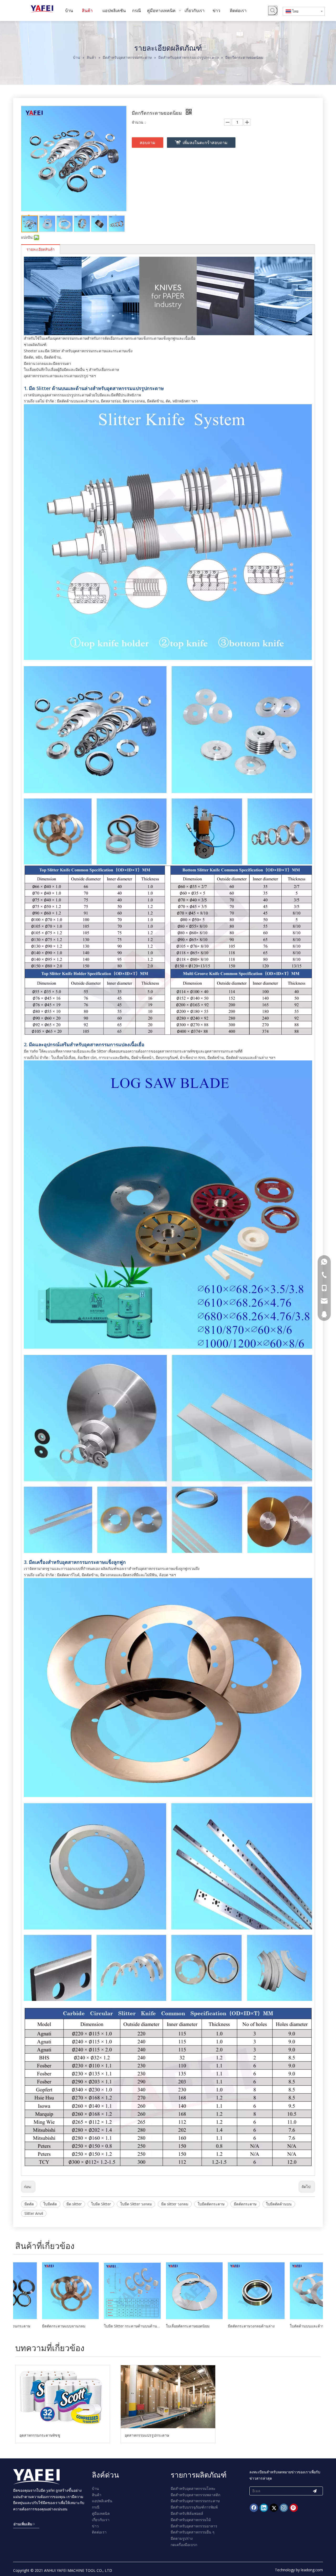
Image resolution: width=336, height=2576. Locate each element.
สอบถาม (148, 143)
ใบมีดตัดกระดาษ (211, 2204)
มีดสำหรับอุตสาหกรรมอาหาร (194, 2526)
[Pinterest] (294, 2508)
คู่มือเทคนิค (101, 2513)
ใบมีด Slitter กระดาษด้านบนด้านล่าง (44, 2326)
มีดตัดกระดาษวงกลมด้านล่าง (163, 2326)
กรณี (96, 2507)
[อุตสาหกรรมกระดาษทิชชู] (63, 2397)
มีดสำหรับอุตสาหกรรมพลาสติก (195, 2495)
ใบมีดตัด (50, 2204)
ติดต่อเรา (99, 2532)
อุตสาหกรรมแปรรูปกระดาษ (147, 2435)
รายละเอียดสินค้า (41, 249)
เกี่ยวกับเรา (101, 2520)
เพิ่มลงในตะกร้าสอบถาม (205, 143)
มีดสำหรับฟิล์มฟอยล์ (187, 2513)
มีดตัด (29, 2204)
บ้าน (95, 2488)
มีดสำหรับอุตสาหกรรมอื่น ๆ (193, 2532)
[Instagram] (284, 2508)
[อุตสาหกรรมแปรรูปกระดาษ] (168, 2397)
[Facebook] (254, 2508)
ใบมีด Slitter (101, 2204)
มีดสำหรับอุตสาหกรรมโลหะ (193, 2488)
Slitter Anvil (34, 2213)
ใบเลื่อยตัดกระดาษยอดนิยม (99, 2326)
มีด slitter (74, 2204)
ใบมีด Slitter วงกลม (136, 2204)
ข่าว (95, 2526)
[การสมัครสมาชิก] (315, 2491)
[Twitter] (274, 2508)
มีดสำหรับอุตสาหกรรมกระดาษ (195, 2501)
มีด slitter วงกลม (175, 2204)
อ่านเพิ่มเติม (23, 2524)
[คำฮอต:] (273, 10)
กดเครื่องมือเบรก (184, 2545)
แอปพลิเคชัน (102, 2501)
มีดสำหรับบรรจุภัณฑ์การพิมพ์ (194, 2507)
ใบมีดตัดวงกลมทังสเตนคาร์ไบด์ (289, 2326)
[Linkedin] (264, 2508)
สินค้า (97, 2495)
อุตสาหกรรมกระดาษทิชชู (40, 2435)
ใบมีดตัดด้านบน (279, 2204)
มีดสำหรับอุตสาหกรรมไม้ (191, 2520)
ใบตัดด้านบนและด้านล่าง (222, 2326)
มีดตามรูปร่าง (182, 2538)
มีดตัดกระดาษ (245, 2204)
